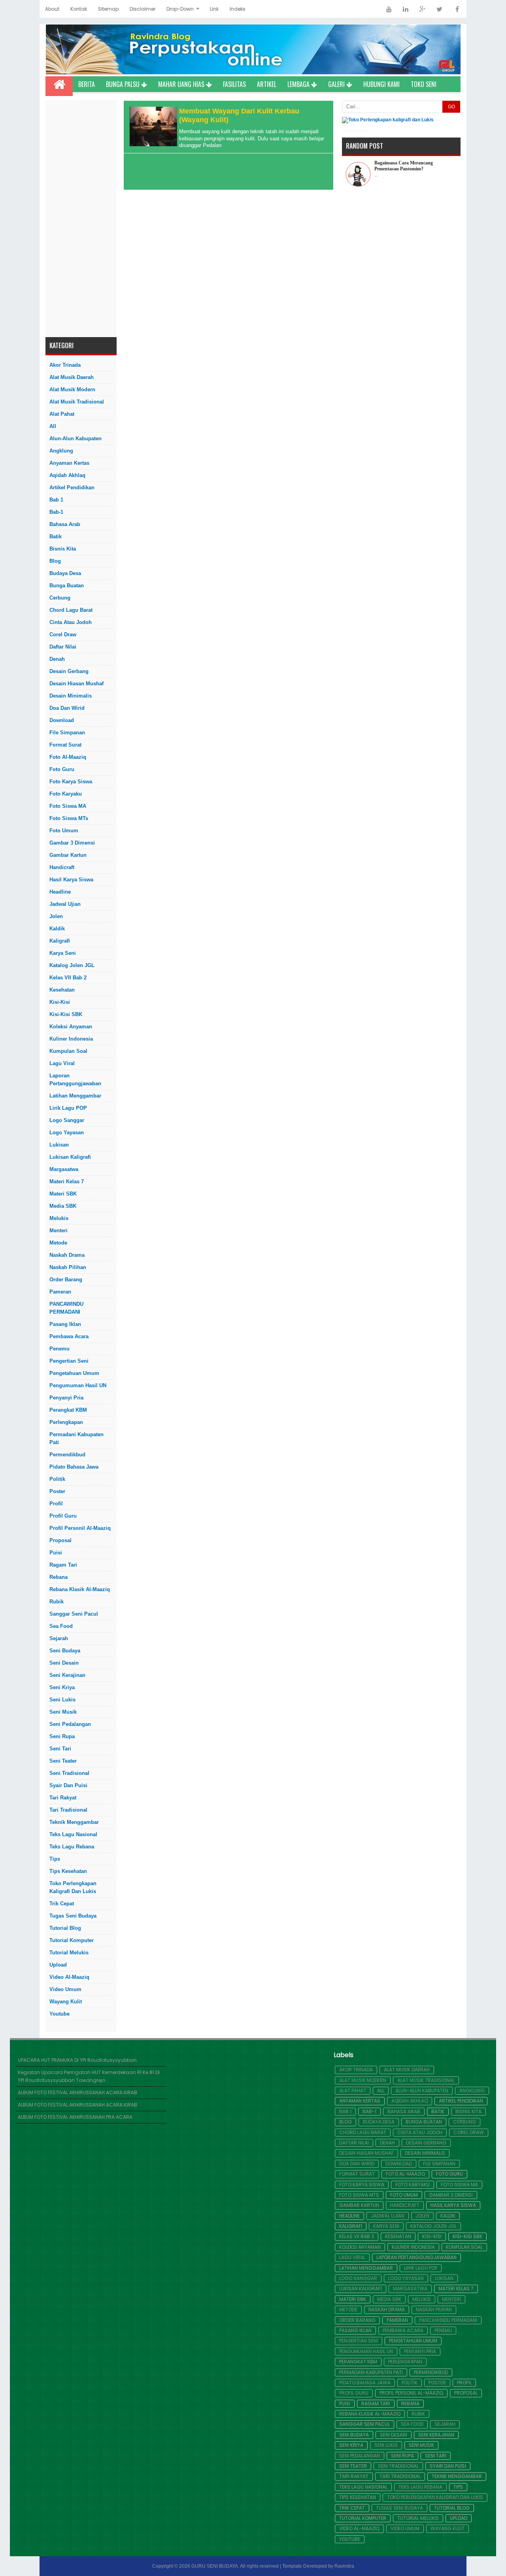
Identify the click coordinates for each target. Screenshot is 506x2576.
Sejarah (59, 1638)
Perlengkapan (66, 1422)
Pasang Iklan (65, 1324)
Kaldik (57, 929)
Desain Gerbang (69, 671)
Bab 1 (56, 500)
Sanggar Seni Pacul (74, 1614)
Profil (56, 1504)
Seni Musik (63, 1712)
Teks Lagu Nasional (73, 1834)
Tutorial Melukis (69, 1953)
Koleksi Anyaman (71, 1027)
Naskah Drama (67, 1255)
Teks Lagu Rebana (72, 1847)
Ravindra (344, 2566)
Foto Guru (62, 769)
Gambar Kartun (68, 855)
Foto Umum (64, 831)
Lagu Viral (62, 1063)
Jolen (56, 916)
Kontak (79, 9)
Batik (56, 537)
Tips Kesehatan (68, 1871)
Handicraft (62, 867)
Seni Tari (60, 1749)
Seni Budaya (65, 1651)
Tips (55, 1859)
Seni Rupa (62, 1736)
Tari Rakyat (63, 1798)
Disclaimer (143, 9)
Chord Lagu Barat (71, 610)
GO (451, 107)
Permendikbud (67, 1455)
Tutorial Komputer (72, 1940)
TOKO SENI (424, 84)
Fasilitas (234, 84)
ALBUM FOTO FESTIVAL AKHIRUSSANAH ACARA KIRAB (77, 2092)
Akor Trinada (65, 365)
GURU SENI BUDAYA (215, 2566)
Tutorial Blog (65, 1928)
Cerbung (60, 598)
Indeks (238, 9)
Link (214, 9)
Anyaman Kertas (69, 463)
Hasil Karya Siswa (71, 880)
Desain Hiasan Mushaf (76, 684)
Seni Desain (64, 1663)
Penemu (59, 1349)
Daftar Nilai (63, 647)
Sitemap (108, 9)
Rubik (57, 1602)
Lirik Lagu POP (68, 1108)
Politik (57, 1479)
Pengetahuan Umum (74, 1373)
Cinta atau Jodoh (71, 622)
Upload (58, 1965)
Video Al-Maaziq (69, 1977)
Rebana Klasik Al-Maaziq (80, 1589)
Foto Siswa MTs (69, 818)
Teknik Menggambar (74, 1822)
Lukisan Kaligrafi (70, 1157)
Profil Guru (63, 1516)
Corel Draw (63, 635)
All (53, 426)
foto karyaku (66, 794)
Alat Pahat (62, 414)
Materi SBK (63, 1194)
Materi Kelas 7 (67, 1181)
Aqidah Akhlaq (67, 475)
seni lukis (62, 1700)
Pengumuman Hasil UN (78, 1385)
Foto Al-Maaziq (68, 757)
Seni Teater (63, 1761)
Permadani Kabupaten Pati (76, 1438)
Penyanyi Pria (66, 1398)
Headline (60, 892)
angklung (61, 451)
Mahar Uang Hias (182, 84)
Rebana (59, 1577)
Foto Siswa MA (68, 806)
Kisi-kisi (60, 1002)
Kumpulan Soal (68, 1051)
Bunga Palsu (124, 84)
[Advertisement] (81, 219)
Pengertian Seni (69, 1361)
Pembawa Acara (69, 1336)
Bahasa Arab (65, 524)
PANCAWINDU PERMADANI (66, 1308)
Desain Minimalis (71, 696)
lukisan (59, 1145)
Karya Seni (63, 953)
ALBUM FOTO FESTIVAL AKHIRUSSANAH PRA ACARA (75, 2117)
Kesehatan (62, 990)
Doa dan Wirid (67, 708)
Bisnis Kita (63, 549)
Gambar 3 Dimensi (72, 843)
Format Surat (65, 745)
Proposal (60, 1540)
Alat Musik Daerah (72, 377)
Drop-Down (180, 9)
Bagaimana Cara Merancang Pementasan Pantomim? (404, 166)
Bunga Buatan (67, 586)
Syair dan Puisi (68, 1785)
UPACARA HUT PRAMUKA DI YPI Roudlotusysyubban (77, 2060)
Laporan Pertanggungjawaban (75, 1080)
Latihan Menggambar (75, 1096)
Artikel (267, 84)
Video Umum (65, 1989)
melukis (59, 1218)
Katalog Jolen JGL (72, 965)
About (52, 9)
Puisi (56, 1553)
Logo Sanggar (67, 1120)
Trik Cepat (62, 1904)
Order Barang (66, 1280)
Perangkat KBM (68, 1410)
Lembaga (299, 84)
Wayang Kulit (66, 2002)
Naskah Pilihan (68, 1267)
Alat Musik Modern (72, 389)
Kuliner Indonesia (71, 1039)
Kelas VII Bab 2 (68, 978)
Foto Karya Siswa (71, 782)
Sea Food (61, 1626)
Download (62, 720)
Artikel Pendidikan (72, 487)
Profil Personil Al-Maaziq (80, 1528)
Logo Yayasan (67, 1132)
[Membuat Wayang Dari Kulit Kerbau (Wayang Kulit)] (152, 144)
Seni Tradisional (69, 1773)
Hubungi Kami (381, 84)
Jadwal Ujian (65, 904)
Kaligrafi (60, 941)
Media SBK (63, 1206)
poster (57, 1491)
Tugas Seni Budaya (73, 1916)
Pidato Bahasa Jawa (74, 1467)
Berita (87, 84)
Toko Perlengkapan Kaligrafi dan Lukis (73, 1887)
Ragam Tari (63, 1565)
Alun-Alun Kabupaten (76, 438)
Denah (57, 659)
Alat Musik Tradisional (77, 402)
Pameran (60, 1292)
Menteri (59, 1230)
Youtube (59, 2014)
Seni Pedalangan (70, 1724)
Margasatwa (64, 1169)
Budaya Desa (65, 573)
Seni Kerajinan (67, 1675)
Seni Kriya (62, 1687)
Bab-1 (56, 512)
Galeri (337, 84)
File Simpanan (67, 733)
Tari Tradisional (68, 1810)
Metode (58, 1243)
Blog (55, 561)
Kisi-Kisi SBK (66, 1014)
